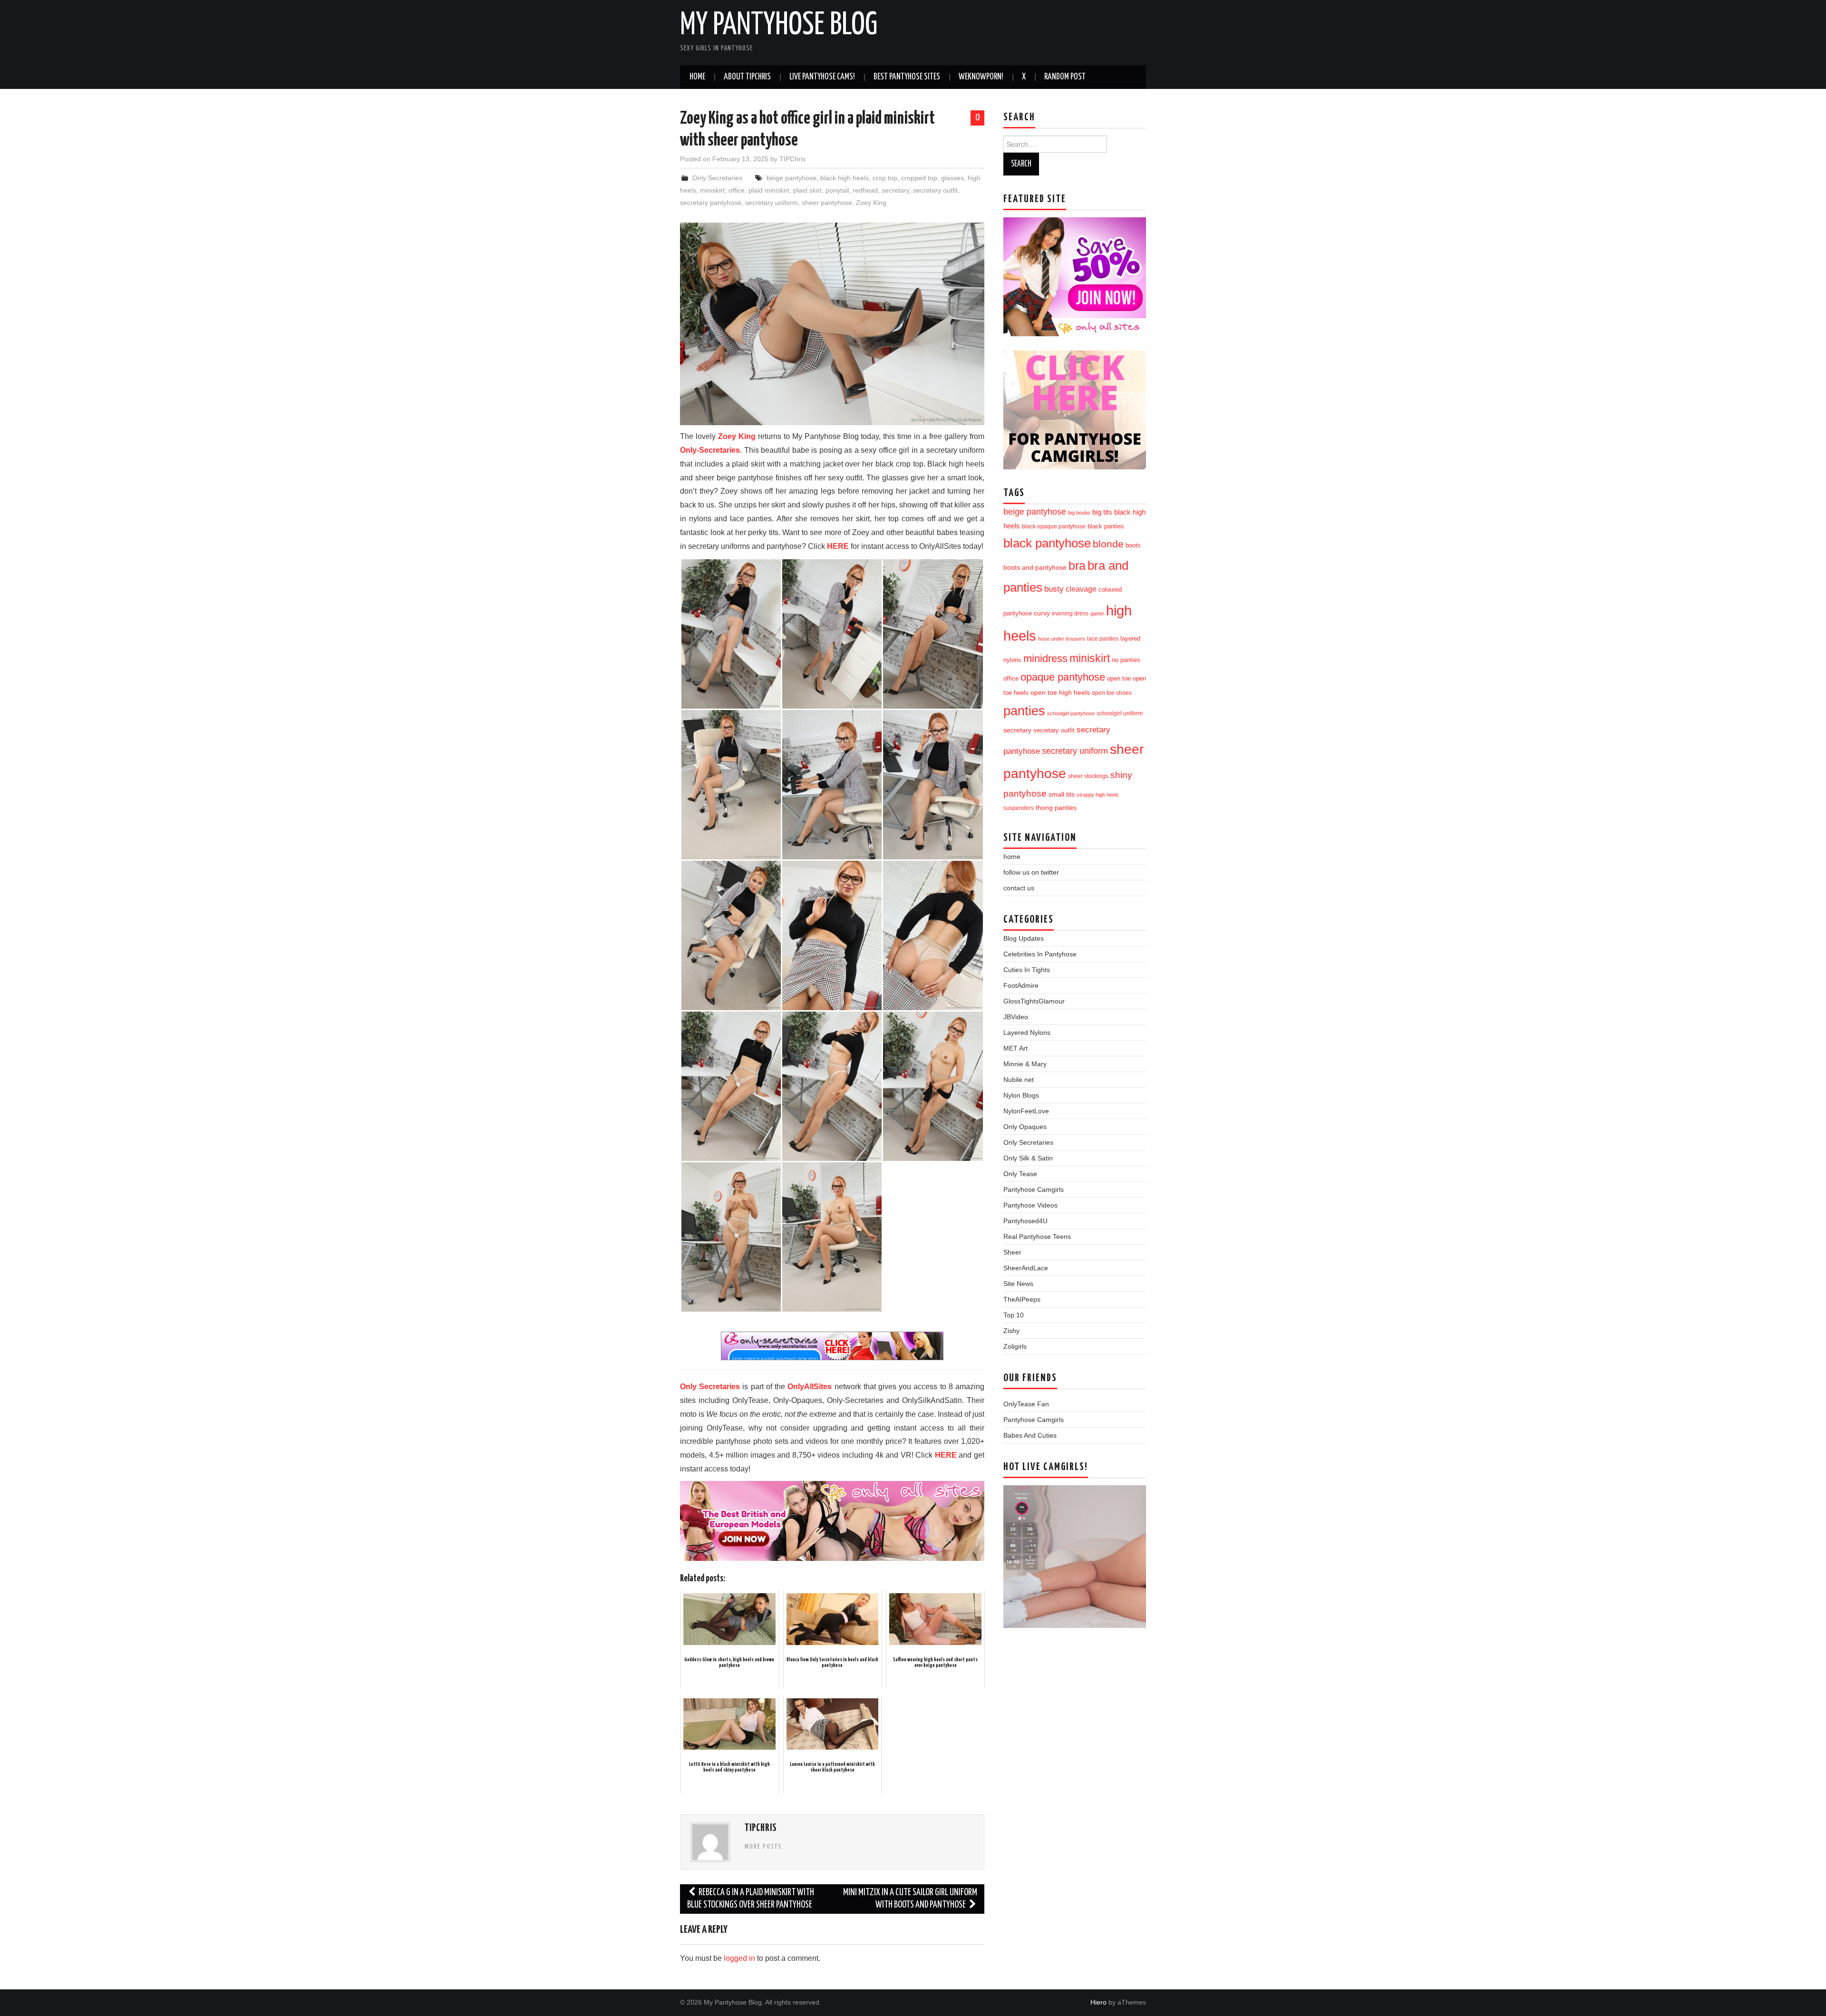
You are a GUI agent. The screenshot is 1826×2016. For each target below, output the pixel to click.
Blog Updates (1024, 938)
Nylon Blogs (1021, 1095)
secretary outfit (935, 190)
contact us (1019, 888)
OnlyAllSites (810, 1387)
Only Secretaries (717, 178)
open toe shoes (1112, 693)
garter (1097, 614)
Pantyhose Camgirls (1034, 1189)
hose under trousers (1062, 639)
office (737, 190)
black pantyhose (1047, 543)
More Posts (763, 1847)
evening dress (1070, 614)
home (1012, 857)
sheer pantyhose (827, 203)
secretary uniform (772, 203)
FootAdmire (1021, 985)
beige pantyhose (792, 178)
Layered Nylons (1027, 1032)
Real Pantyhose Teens (1037, 1237)
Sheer (1012, 1252)
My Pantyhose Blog (779, 26)
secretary (895, 190)
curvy (1042, 613)
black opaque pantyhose (1054, 526)
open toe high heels (1060, 693)
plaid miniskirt (769, 190)
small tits (1062, 794)
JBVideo (1016, 1017)
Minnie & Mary (1025, 1064)
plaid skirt (807, 190)
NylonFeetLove (1026, 1111)
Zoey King (871, 203)
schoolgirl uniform (1120, 713)
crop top (885, 178)
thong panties (1056, 808)
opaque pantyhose (1063, 677)
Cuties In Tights (1027, 970)
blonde (1108, 544)
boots (1133, 545)
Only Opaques (1025, 1127)
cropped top (919, 178)
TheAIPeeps (1022, 1299)
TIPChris (792, 159)
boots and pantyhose (1035, 567)
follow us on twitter (1031, 872)
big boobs (1079, 513)
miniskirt (712, 190)
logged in (739, 1958)
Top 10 (1014, 1315)
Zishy (1011, 1331)
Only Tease (1020, 1174)
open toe (1119, 679)
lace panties (1103, 639)
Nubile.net (1019, 1080)
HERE (838, 546)
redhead (865, 190)
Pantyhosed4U (1025, 1221)
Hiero (1098, 2002)
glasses (952, 178)
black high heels (845, 178)
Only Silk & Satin (1028, 1158)
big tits (1102, 512)
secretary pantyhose (711, 203)
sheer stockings (1088, 776)
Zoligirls (1015, 1346)
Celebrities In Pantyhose (1040, 954)
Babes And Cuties (1030, 1435)
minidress (1045, 658)
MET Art (1015, 1048)
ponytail (837, 190)
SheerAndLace (1026, 1268)
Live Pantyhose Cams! (822, 77)
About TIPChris (747, 77)
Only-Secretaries (710, 450)
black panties (1106, 526)
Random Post (1065, 77)
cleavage (1081, 589)
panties (1024, 711)
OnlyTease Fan (1026, 1404)
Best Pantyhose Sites (907, 77)
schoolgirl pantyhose (1071, 713)
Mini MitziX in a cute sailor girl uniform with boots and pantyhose (910, 1899)
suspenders (1019, 808)
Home (697, 77)
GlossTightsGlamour (1034, 1001)
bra (1077, 565)
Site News (1018, 1284)
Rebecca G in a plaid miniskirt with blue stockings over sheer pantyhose (751, 1899)
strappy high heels (1098, 795)
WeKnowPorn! (981, 77)
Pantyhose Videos (1030, 1205)
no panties (1126, 660)
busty (1054, 589)
